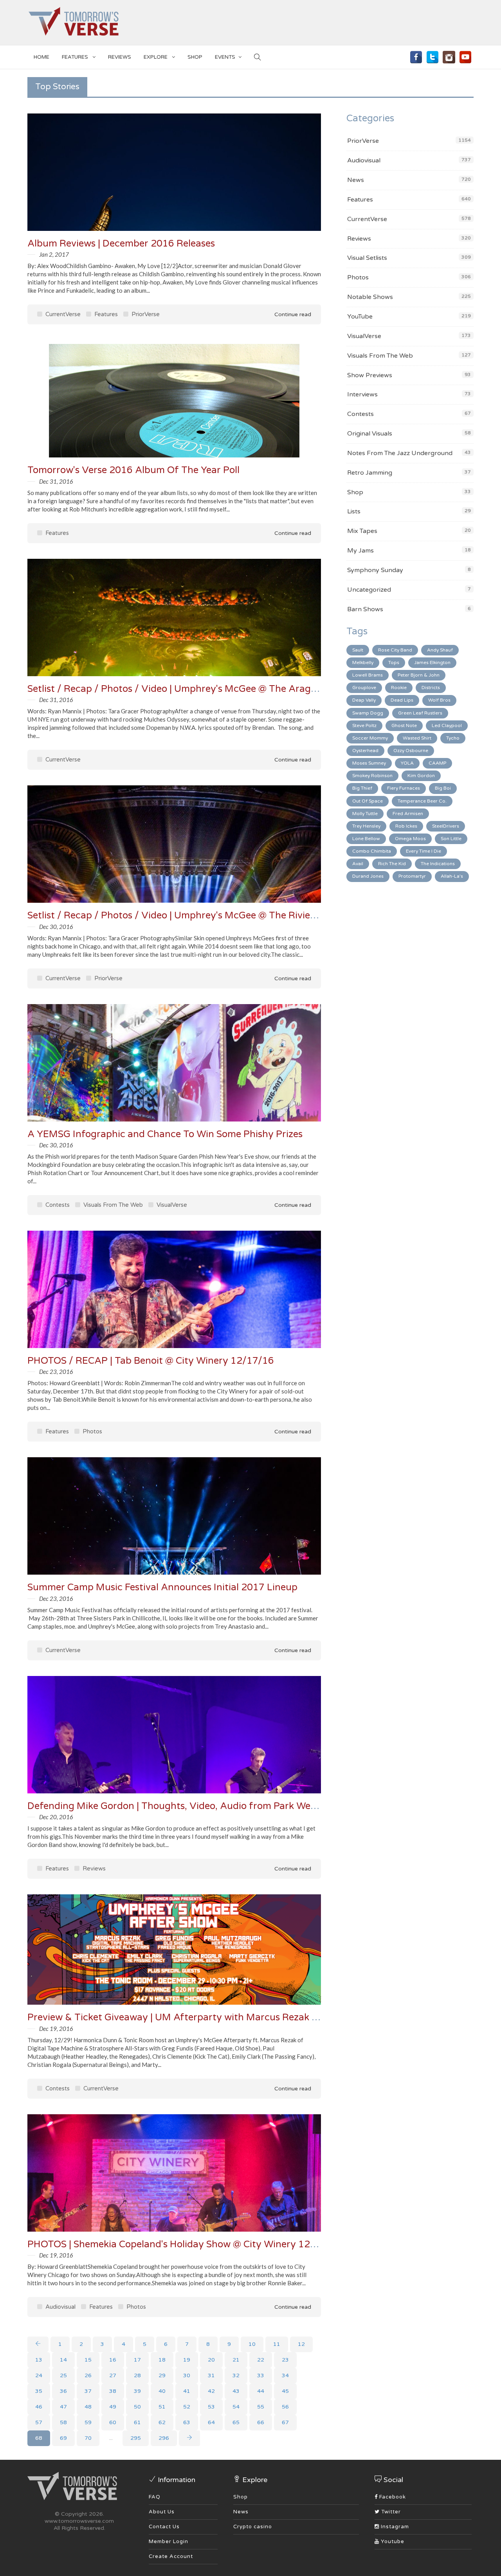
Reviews (120, 57)
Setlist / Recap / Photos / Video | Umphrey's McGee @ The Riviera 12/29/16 (196, 915)
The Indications (438, 864)
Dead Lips (402, 700)
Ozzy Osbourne (411, 751)
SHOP (195, 57)
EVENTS (225, 57)
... (111, 2438)
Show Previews (370, 375)
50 (137, 2407)
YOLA (407, 763)
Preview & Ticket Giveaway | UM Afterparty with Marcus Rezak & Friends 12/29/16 (214, 2017)
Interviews (362, 394)
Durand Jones (368, 876)
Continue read (292, 314)
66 (261, 2422)
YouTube (360, 317)
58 (63, 2422)
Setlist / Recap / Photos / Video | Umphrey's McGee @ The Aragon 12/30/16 (198, 689)
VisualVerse (171, 1205)
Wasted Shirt (417, 738)
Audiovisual (60, 2307)
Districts (431, 688)
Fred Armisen (408, 814)
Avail (358, 864)
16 (113, 2360)
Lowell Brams (368, 675)
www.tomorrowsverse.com (79, 2521)
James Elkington (432, 662)
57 (39, 2422)
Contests (57, 1205)
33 (261, 2375)
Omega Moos (410, 839)
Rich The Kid (392, 864)
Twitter (390, 2512)
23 (285, 2360)
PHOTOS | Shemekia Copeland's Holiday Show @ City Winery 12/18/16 (185, 2244)
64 (211, 2422)
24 (39, 2375)
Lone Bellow (366, 839)
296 (164, 2438)
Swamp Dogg (368, 713)
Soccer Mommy (370, 738)
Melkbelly (363, 662)
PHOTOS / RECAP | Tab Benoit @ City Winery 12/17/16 (151, 1361)
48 (88, 2407)
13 (39, 2360)
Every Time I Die (424, 851)
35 (39, 2391)
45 (285, 2391)
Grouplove (364, 688)
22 (261, 2360)
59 (88, 2422)
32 (236, 2375)
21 (236, 2360)
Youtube (392, 2542)
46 (39, 2407)
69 (63, 2438)
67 (285, 2422)
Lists (354, 511)
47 (63, 2407)
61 (137, 2422)
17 (137, 2360)
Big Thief (362, 788)
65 (236, 2422)
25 (63, 2375)
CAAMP (437, 763)
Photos (92, 1431)
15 (88, 2360)
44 (261, 2391)
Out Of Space (368, 801)
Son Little (451, 839)
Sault (358, 650)
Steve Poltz (364, 725)
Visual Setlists (367, 258)
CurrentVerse (62, 314)
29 (162, 2375)
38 (113, 2391)
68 (39, 2438)
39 (137, 2391)
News (356, 180)
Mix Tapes (362, 531)
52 (187, 2407)
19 (187, 2360)
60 (113, 2422)
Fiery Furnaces (404, 788)
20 (211, 2360)
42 (211, 2391)
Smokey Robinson (372, 776)
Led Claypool (447, 725)
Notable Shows (370, 297)
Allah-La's (452, 876)
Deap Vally (364, 700)
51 (162, 2407)
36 (63, 2391)
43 (236, 2391)
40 (162, 2391)
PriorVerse (145, 314)
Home (41, 57)
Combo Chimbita (372, 851)
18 (162, 2360)
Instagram (394, 2527)
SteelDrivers (446, 826)
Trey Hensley (366, 826)
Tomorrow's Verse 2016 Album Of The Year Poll (133, 470)
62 (162, 2422)
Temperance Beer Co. (422, 801)
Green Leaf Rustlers (420, 713)
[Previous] (38, 2344)
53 (211, 2407)
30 (187, 2375)
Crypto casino (253, 2527)
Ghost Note (404, 725)
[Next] (189, 2438)
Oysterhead (365, 751)
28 (137, 2375)
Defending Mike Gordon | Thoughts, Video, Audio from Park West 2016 (186, 1806)
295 (136, 2438)
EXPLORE (156, 57)
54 (236, 2407)
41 (187, 2391)
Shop (355, 492)
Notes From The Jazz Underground (400, 453)
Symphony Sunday (375, 570)
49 (113, 2407)
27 (113, 2375)
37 (88, 2391)
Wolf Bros (439, 700)
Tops (394, 662)
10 (252, 2344)
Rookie (399, 688)
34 (285, 2375)
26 (88, 2375)
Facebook (392, 2497)
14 (63, 2360)
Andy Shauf (440, 650)
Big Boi (443, 788)
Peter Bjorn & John (419, 675)
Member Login (169, 2542)
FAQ (155, 2497)
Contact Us (164, 2527)
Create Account (171, 2556)
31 (211, 2375)
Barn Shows (365, 609)
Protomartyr (412, 876)
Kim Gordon (421, 776)
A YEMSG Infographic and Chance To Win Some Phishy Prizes (165, 1134)
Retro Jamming (370, 473)
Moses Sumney (369, 763)
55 (261, 2407)
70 (88, 2438)
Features (76, 57)
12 (301, 2344)
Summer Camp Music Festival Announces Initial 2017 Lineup (162, 1587)
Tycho (453, 738)
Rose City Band (395, 650)
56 (285, 2407)
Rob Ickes (406, 826)
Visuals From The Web (112, 1205)
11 (277, 2344)
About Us (162, 2512)
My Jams (360, 551)
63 (187, 2422)
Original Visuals (370, 434)
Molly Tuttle (365, 814)
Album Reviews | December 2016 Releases (121, 244)
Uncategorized (369, 590)
